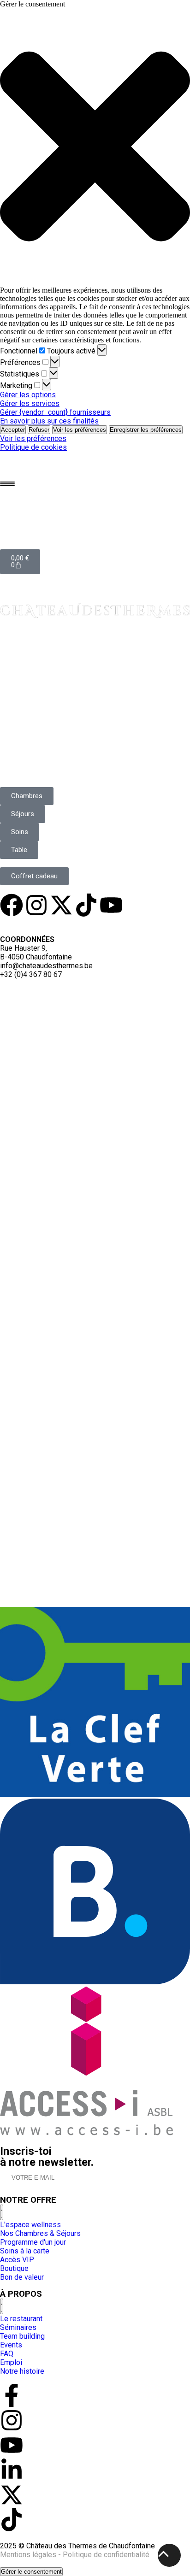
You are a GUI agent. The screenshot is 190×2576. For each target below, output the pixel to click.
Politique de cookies (33, 447)
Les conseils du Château (62, 751)
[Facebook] (12, 905)
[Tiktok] (86, 905)
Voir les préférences (80, 430)
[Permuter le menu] (2, 2212)
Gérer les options (28, 395)
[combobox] (42, 991)
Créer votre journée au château (61, 661)
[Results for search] (95, 1370)
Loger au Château (44, 645)
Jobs (76, 923)
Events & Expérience (52, 723)
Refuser (39, 430)
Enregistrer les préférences (146, 430)
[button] (95, 147)
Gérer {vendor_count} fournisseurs (55, 412)
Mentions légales (28, 2555)
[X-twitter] (61, 905)
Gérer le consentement (31, 2572)
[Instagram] (36, 905)
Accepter (13, 430)
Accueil (19, 632)
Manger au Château (48, 675)
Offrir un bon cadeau (55, 703)
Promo (106, 923)
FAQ (133, 923)
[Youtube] (111, 905)
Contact (21, 761)
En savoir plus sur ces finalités (49, 421)
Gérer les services (30, 403)
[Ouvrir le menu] (7, 484)
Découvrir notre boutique (67, 693)
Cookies (162, 923)
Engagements (36, 923)
